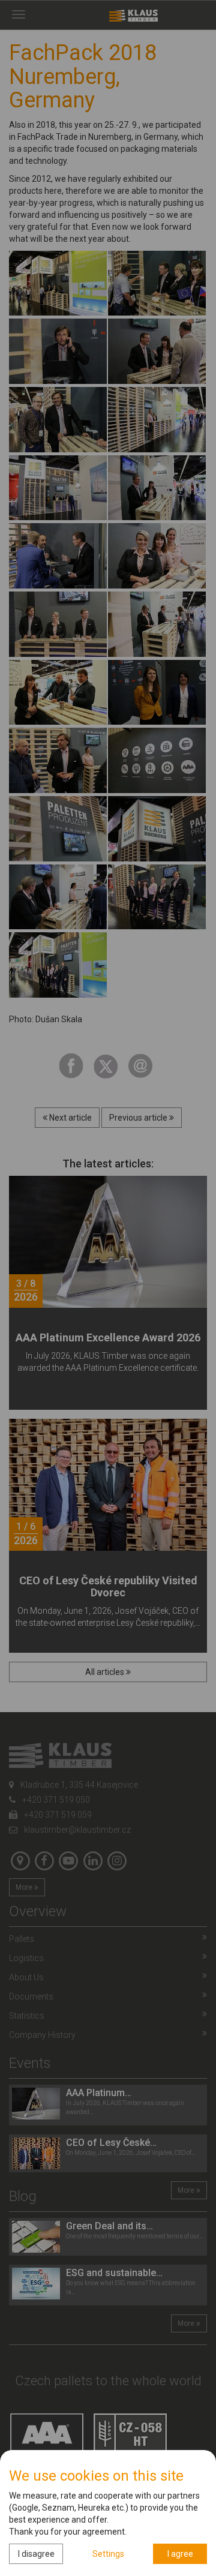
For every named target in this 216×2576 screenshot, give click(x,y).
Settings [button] (108, 2554)
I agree (180, 2554)
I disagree (36, 2554)
